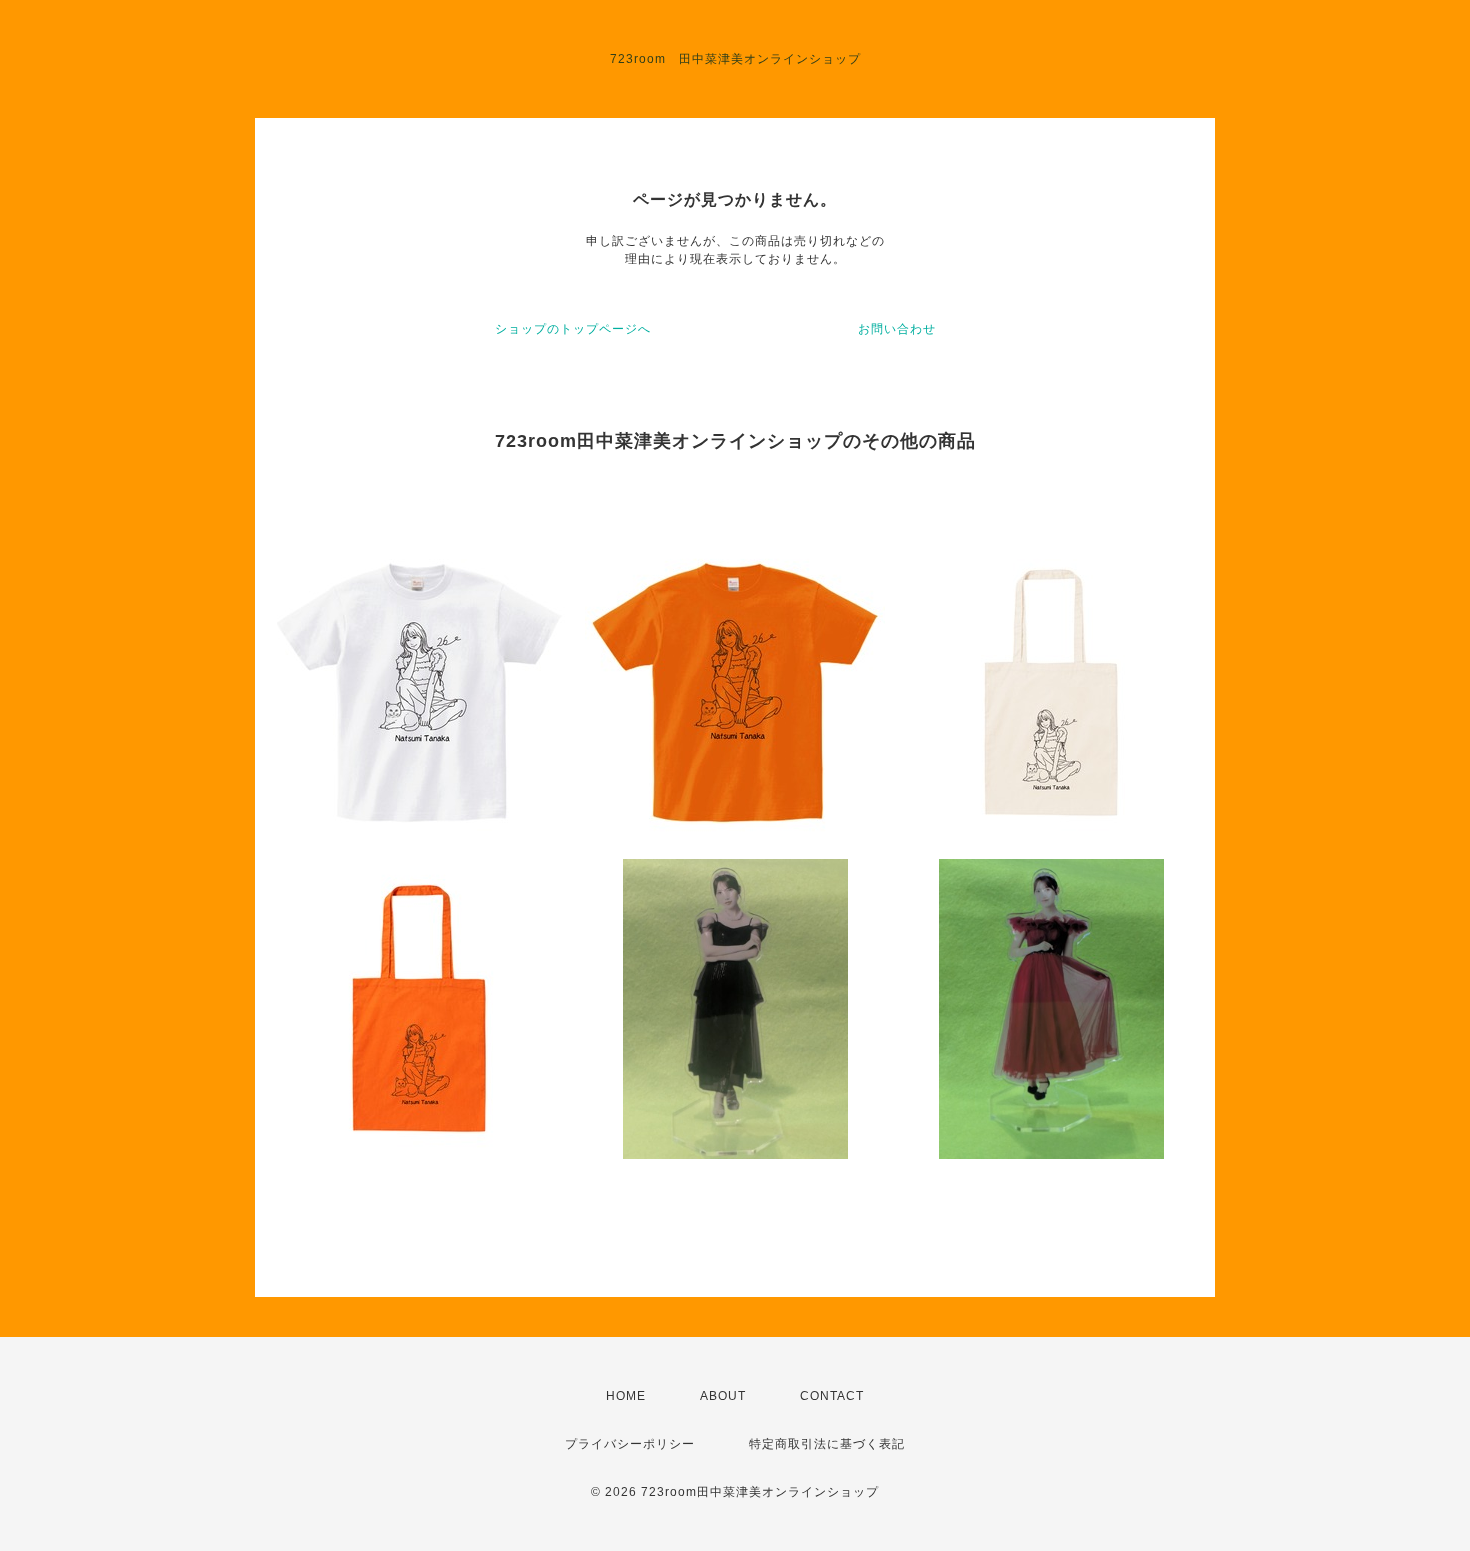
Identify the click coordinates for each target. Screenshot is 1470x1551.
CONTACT (832, 1396)
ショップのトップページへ (573, 329)
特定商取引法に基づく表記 (827, 1444)
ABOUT (723, 1396)
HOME (626, 1396)
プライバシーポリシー (630, 1444)
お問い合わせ (897, 329)
